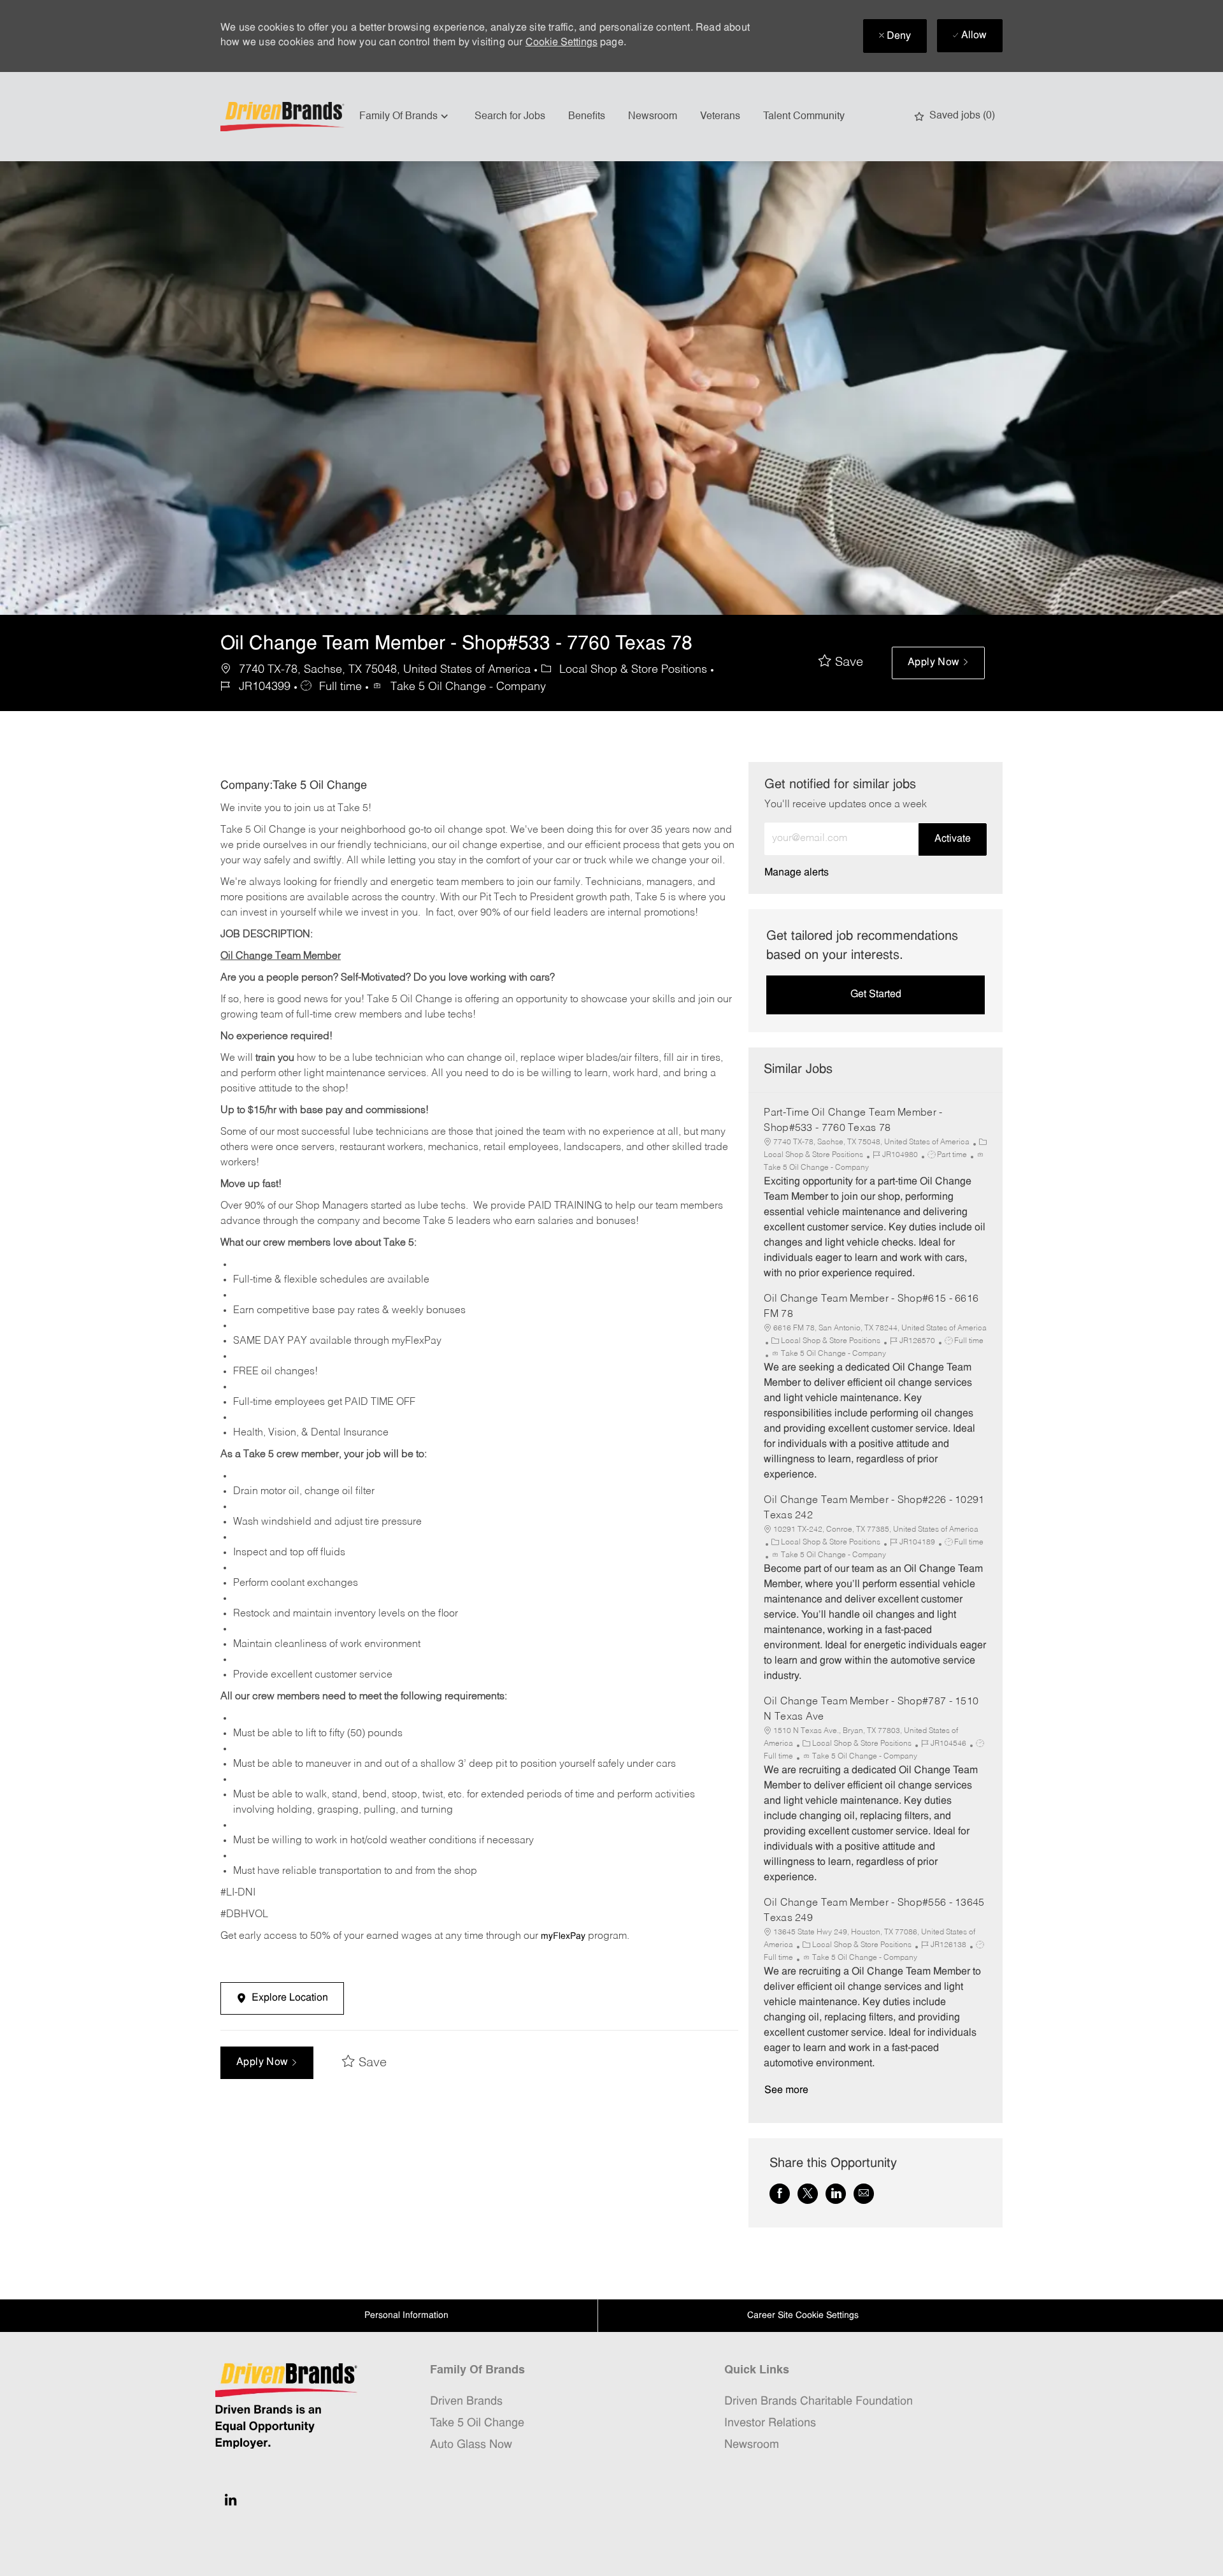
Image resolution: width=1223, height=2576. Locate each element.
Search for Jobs (510, 117)
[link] (797, 873)
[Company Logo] (284, 117)
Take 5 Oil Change (477, 2423)
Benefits (587, 117)
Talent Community (804, 117)
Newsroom (653, 117)
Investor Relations (770, 2423)
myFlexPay (563, 1937)
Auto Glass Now (471, 2445)
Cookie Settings (561, 43)
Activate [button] (953, 839)
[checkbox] (841, 663)
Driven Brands (466, 2402)
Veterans (720, 117)
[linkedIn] (231, 2500)
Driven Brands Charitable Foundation (819, 2402)
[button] (938, 663)
